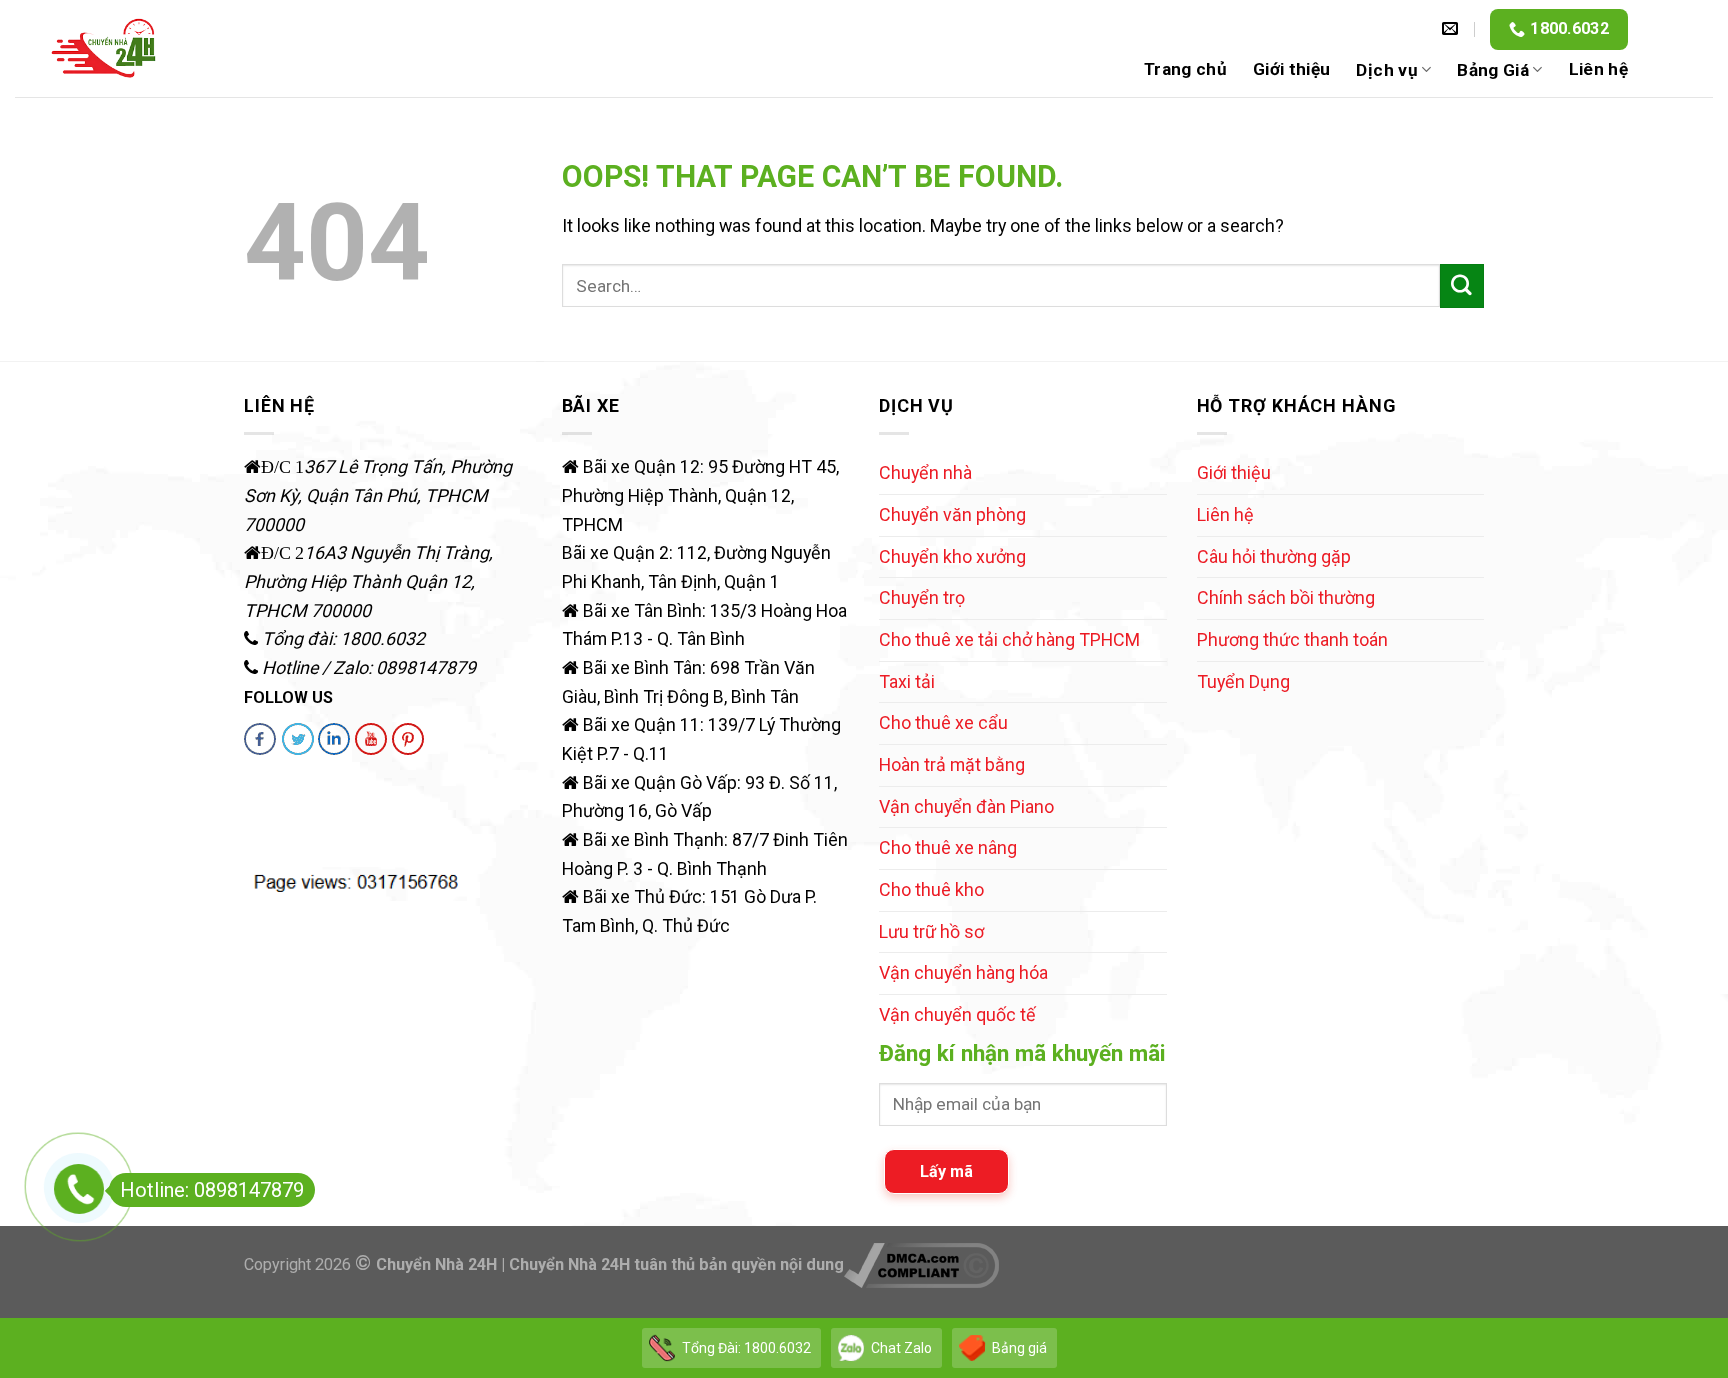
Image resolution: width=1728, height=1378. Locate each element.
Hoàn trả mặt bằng (952, 764)
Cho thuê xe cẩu (943, 722)
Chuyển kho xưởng (952, 556)
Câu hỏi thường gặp (1274, 556)
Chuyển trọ (922, 597)
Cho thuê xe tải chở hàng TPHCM (1009, 639)
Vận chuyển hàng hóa (963, 972)
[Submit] (1462, 286)
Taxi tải (907, 681)
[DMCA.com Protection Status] (292, 813)
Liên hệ (1598, 69)
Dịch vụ (1386, 70)
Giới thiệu (1291, 69)
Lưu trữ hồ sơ (931, 931)
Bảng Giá (1493, 70)
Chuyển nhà (925, 472)
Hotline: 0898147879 (212, 1190)
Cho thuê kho (931, 889)
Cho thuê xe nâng (948, 847)
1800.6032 (1569, 28)
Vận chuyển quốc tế (957, 1014)
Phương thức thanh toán (1292, 639)
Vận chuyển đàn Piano (966, 806)
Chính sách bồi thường (1286, 597)
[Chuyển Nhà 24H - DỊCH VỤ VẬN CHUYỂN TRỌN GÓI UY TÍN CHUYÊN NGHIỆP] (105, 49)
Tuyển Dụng (1243, 681)
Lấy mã (946, 1171)
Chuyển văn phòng (952, 514)
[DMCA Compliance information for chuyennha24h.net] (921, 1264)
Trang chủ (1185, 69)
